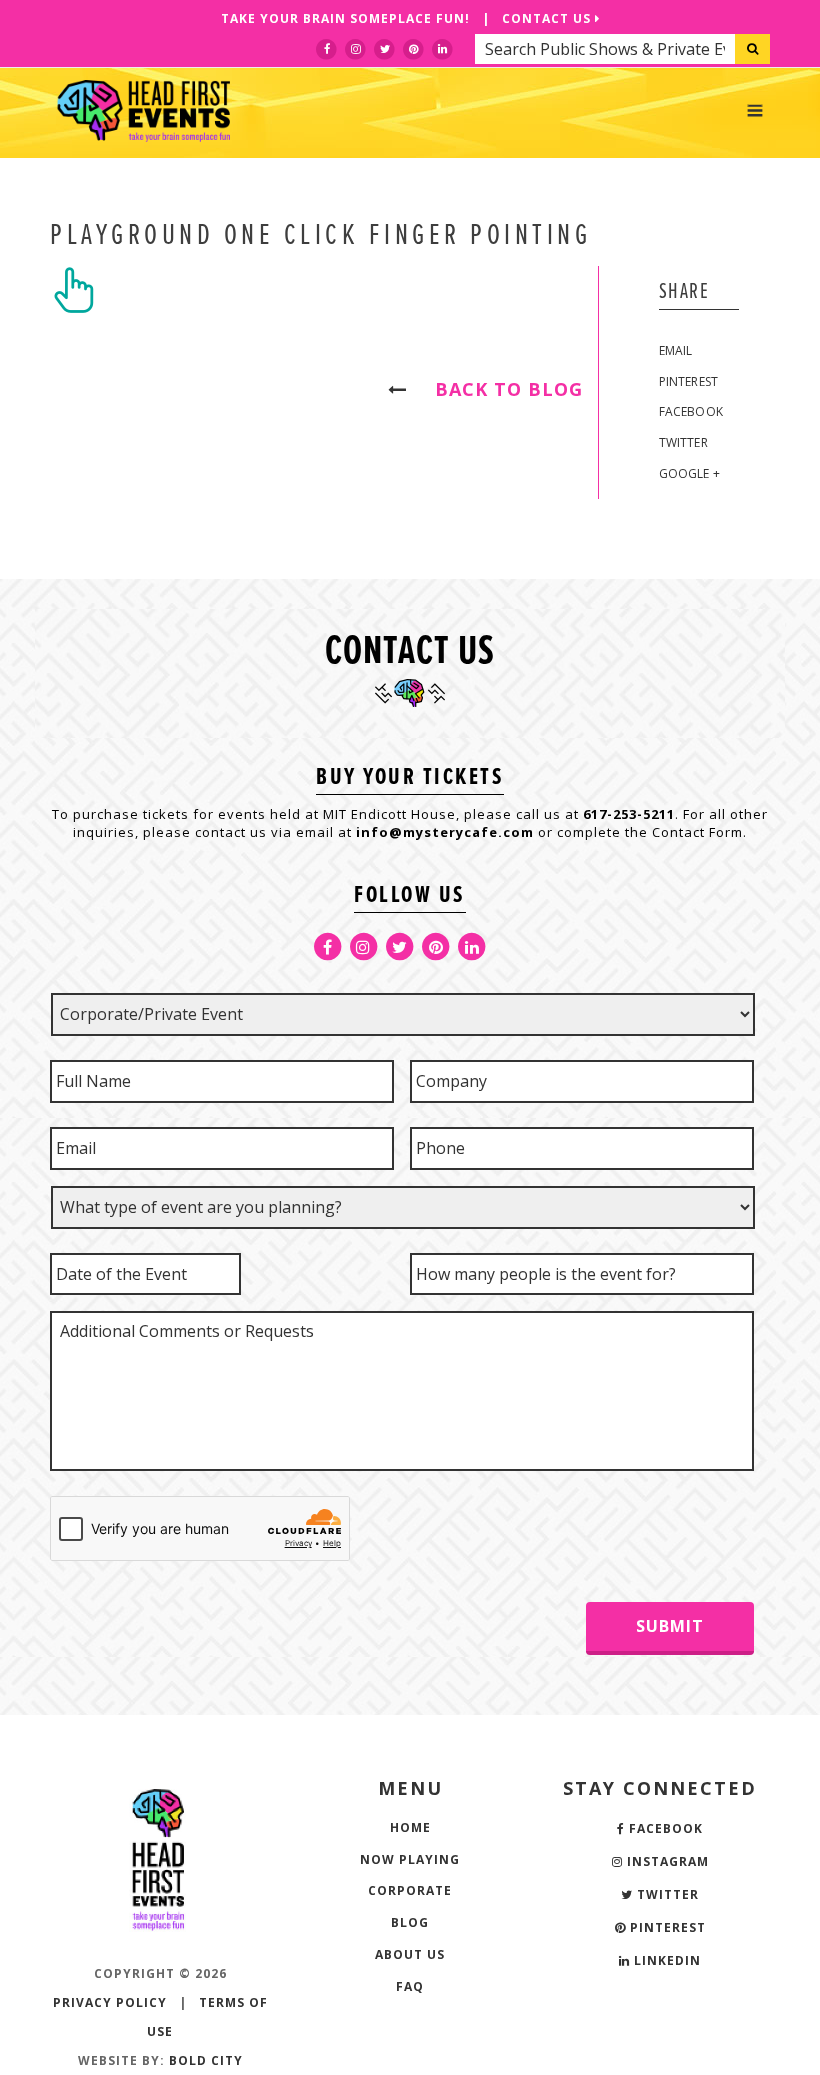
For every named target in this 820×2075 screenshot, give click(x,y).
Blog (410, 1922)
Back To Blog (500, 389)
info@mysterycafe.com (445, 832)
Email (676, 350)
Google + (690, 473)
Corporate (410, 1890)
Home (410, 1827)
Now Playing (410, 1859)
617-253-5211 (629, 814)
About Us (410, 1954)
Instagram (666, 1861)
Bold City (206, 2060)
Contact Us (548, 18)
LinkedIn (665, 1960)
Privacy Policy (110, 2002)
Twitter (683, 442)
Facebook (691, 411)
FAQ (410, 1986)
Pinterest (689, 381)
